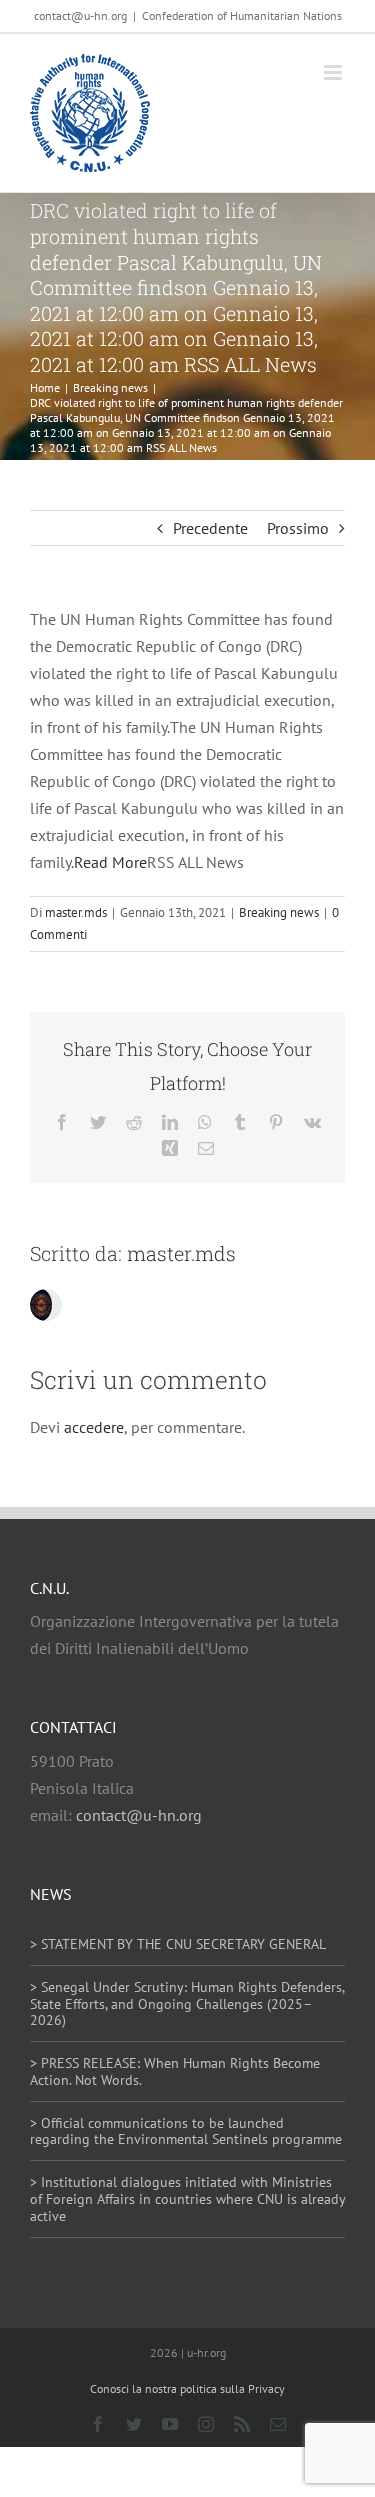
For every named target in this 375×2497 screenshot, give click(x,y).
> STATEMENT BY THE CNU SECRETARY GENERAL (178, 1944)
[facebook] (98, 2424)
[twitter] (134, 2424)
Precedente (210, 528)
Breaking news (279, 912)
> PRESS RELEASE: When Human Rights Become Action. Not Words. (175, 2071)
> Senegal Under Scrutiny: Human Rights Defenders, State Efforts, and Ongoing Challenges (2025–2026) (187, 2004)
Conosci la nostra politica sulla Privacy (187, 2388)
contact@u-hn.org (139, 1815)
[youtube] (170, 2424)
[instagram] (206, 2424)
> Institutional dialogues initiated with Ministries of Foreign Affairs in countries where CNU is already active (187, 2199)
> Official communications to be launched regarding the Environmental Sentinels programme (186, 2131)
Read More (110, 862)
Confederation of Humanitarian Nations (242, 15)
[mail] (278, 2424)
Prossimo (298, 528)
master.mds (76, 912)
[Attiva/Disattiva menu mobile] (334, 72)
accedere (94, 1427)
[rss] (242, 2424)
